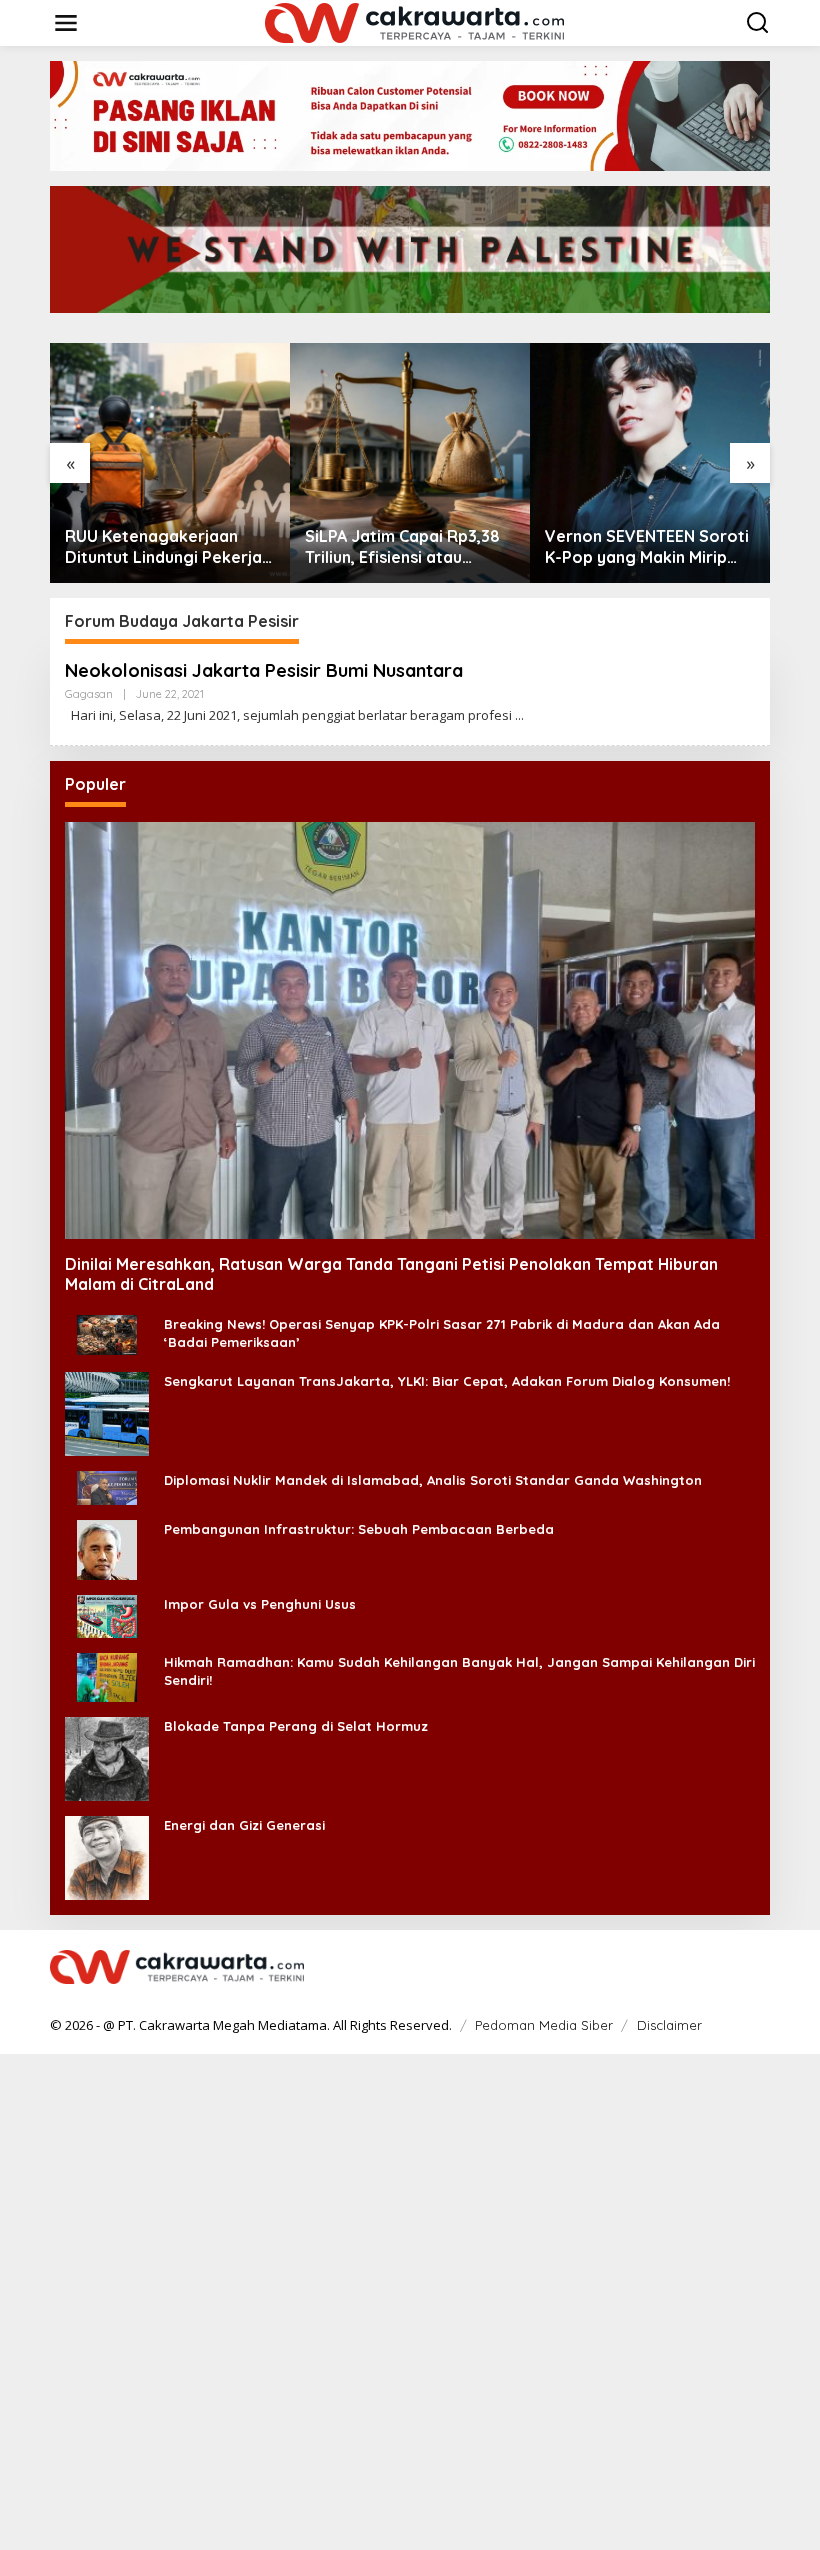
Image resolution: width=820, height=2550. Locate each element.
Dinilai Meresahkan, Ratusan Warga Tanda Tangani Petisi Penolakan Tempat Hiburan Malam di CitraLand (391, 1274)
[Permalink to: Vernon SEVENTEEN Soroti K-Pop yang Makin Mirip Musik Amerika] (650, 463)
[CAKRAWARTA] (414, 21)
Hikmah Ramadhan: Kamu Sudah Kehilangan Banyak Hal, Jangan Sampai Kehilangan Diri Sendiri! (459, 1671)
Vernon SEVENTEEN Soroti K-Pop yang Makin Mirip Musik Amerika (647, 547)
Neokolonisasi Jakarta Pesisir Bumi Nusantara (264, 670)
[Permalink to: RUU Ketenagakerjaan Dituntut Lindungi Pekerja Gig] (170, 463)
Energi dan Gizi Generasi (244, 1825)
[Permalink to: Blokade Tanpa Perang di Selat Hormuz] (107, 1756)
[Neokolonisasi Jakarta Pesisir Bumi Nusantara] (519, 715)
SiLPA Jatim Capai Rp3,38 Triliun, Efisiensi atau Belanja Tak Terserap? (402, 547)
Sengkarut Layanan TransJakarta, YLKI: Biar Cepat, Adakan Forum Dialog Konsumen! (447, 1381)
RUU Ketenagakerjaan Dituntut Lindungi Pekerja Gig (163, 547)
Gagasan (89, 694)
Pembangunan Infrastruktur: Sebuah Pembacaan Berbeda (359, 1529)
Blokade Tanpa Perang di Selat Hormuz (296, 1726)
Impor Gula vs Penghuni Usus (260, 1604)
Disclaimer (669, 2025)
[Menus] (66, 23)
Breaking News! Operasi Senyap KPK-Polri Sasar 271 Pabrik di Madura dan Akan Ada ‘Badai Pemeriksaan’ (442, 1333)
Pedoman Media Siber (544, 2025)
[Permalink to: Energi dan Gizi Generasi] (107, 1855)
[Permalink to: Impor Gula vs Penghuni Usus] (107, 1614)
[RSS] (757, 1968)
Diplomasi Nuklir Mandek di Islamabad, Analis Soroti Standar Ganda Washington (433, 1480)
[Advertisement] (410, 2300)
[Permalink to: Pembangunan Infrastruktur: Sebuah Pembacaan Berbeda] (107, 1547)
